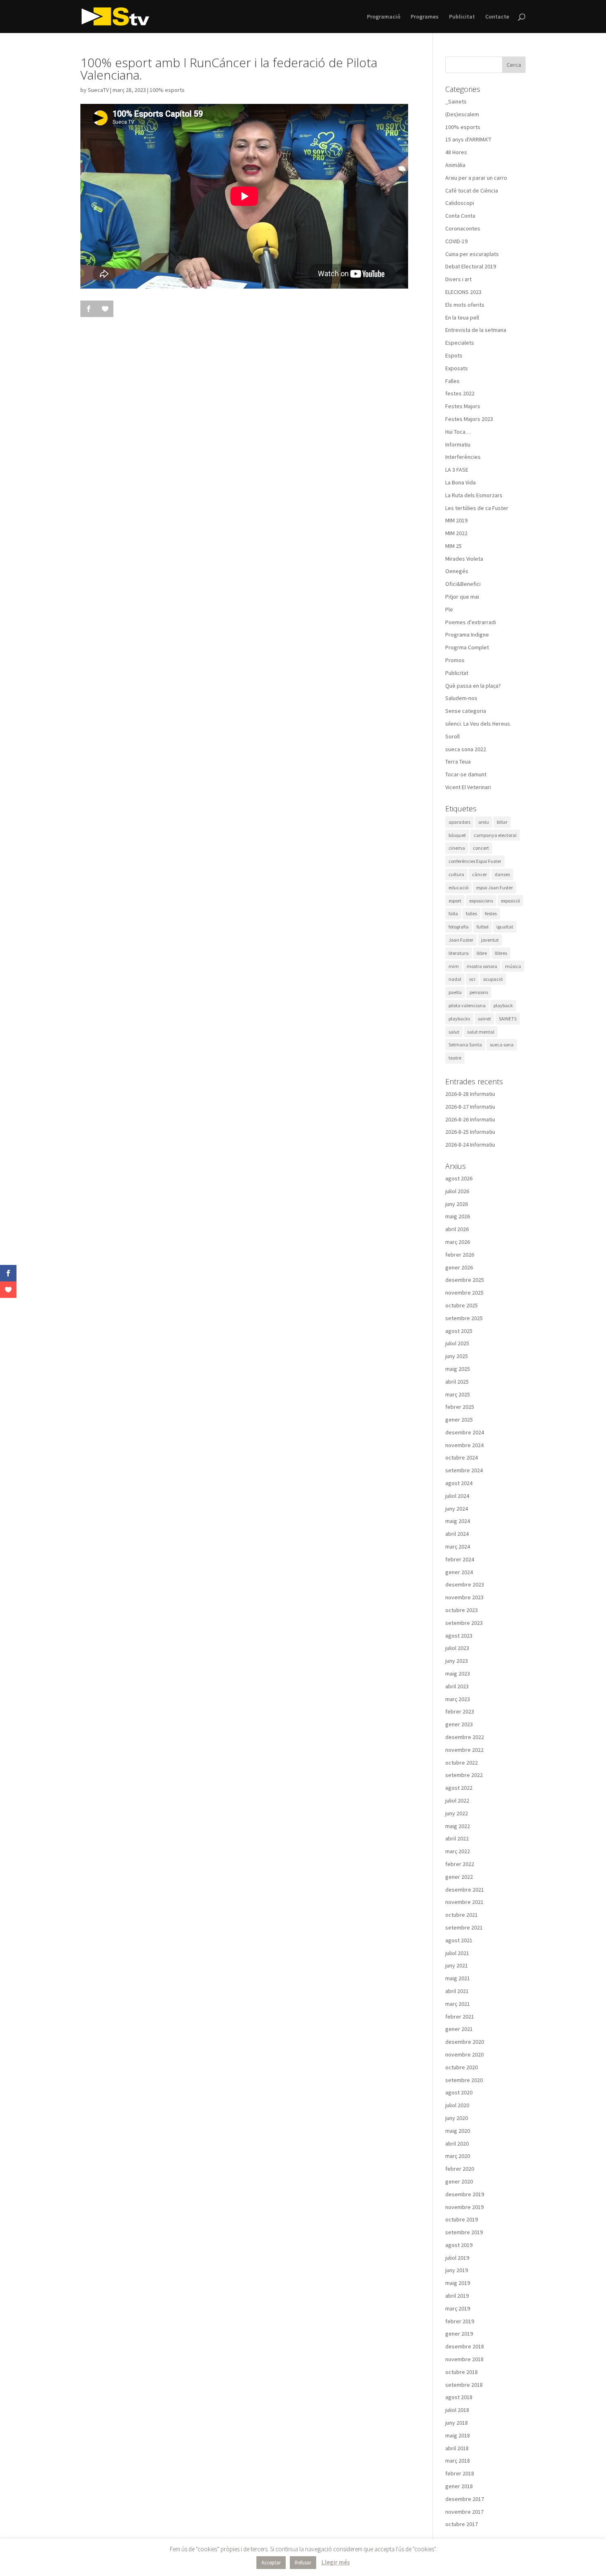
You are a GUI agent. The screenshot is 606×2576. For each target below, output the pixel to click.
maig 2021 (458, 1978)
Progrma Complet (467, 647)
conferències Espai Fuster (475, 861)
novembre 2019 (464, 2207)
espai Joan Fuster (494, 887)
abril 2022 (457, 1838)
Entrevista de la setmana (476, 330)
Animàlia (455, 165)
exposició (510, 901)
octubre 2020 (462, 2067)
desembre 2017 (465, 2499)
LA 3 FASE (457, 470)
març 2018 (458, 2461)
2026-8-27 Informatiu (470, 1107)
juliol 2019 (457, 2258)
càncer (479, 874)
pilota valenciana (467, 1005)
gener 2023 (459, 1724)
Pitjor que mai (462, 597)
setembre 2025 (464, 1318)
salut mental (481, 1032)
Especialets (460, 343)
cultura (456, 874)
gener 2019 (459, 2334)
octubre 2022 (462, 1763)
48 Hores (456, 152)
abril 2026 (457, 1229)
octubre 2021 (462, 1915)
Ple (449, 609)
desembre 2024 (465, 1432)
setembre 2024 (464, 1470)
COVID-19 (456, 241)
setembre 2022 (464, 1775)
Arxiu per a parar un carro (476, 178)
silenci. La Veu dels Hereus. (478, 724)
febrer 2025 (460, 1407)
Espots (454, 355)
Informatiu (458, 444)
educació (458, 887)
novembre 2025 (464, 1293)
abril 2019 (457, 2296)
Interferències (463, 457)
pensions (479, 992)
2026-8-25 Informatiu (470, 1132)
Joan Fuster (461, 940)
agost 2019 (459, 2245)
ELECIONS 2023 (463, 292)
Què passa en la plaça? (473, 686)
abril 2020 (457, 2144)
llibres (501, 953)
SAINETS (508, 1019)
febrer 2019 (460, 2321)
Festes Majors (463, 406)
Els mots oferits (465, 305)
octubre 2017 (462, 2524)
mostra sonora (482, 966)
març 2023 (458, 1699)
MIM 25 (453, 546)
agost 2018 (459, 2397)
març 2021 (458, 2004)
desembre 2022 (465, 1737)
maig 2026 (458, 1216)
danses (502, 874)
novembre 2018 (464, 2359)
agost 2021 (459, 1940)
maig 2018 (458, 2435)
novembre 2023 (464, 1597)
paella (455, 992)
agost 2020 (459, 2092)
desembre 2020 (465, 2042)
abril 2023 (457, 1686)
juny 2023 (457, 1661)
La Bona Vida (460, 482)
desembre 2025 (465, 1280)
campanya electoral (495, 835)
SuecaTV (98, 90)
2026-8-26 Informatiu (470, 1119)
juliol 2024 (457, 1496)
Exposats (457, 368)
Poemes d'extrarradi (471, 622)
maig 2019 (458, 2283)
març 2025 (458, 1394)
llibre (482, 953)
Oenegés (457, 571)
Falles (452, 381)
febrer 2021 (460, 2017)
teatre (455, 1058)
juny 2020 (457, 2118)
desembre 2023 (465, 1584)
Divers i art (458, 279)
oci (472, 979)
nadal (455, 979)
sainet (484, 1019)
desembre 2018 (465, 2346)
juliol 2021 (457, 1953)
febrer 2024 (460, 1559)
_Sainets (456, 101)
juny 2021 (457, 1965)
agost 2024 (459, 1483)
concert (481, 848)
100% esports (167, 90)
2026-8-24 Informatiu (470, 1145)
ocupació (493, 979)
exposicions (481, 901)
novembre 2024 (464, 1445)
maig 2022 (458, 1826)
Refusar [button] (303, 2563)
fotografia (459, 927)
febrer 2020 (460, 2169)
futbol (483, 927)
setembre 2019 (464, 2232)
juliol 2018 (457, 2410)
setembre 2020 (464, 2080)
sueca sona (502, 1045)
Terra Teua (458, 762)
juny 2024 (457, 1509)
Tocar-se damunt (466, 774)
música (513, 966)
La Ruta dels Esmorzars (474, 495)
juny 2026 (457, 1204)
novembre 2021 (464, 1902)
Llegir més (336, 2562)
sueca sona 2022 (466, 749)
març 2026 (458, 1242)
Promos (455, 660)
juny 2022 (457, 1813)
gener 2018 (459, 2486)
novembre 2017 (464, 2512)
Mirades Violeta (464, 559)
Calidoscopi (460, 203)
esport (455, 901)
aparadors (459, 822)
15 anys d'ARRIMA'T (468, 139)
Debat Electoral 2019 (471, 266)
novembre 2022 (464, 1750)
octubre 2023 (462, 1610)
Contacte (497, 17)
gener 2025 (459, 1420)
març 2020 (458, 2156)
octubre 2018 (462, 2372)
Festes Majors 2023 (469, 419)
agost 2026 (459, 1178)
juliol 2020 (457, 2105)
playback (503, 1005)
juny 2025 (457, 1356)
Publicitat (462, 17)
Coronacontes (463, 228)
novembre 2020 (464, 2054)
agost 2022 (459, 1788)
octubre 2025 (462, 1305)
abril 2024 (457, 1534)
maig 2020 (458, 2131)
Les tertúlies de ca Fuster (477, 508)
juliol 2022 (457, 1800)
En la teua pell (462, 317)
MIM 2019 (456, 520)
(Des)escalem (462, 114)
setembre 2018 (464, 2385)
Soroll (452, 736)
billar (502, 822)
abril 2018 (457, 2448)
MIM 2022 (456, 533)
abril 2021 (457, 1991)
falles (471, 913)
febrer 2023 (460, 1711)
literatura (459, 953)
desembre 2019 (465, 2194)
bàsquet (457, 835)
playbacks (459, 1019)
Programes (425, 17)
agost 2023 (459, 1636)
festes (491, 913)
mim (454, 966)
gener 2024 (459, 1572)
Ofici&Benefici (463, 584)
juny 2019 (457, 2270)
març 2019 (458, 2308)
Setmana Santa (465, 1045)
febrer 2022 (460, 1864)
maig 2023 (458, 1673)
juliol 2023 (457, 1648)
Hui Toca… (458, 432)
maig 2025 (458, 1369)
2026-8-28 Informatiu (470, 1094)
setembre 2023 (464, 1623)
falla (453, 913)
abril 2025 (457, 1382)
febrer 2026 (460, 1255)
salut (454, 1032)
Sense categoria (466, 711)
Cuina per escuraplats (472, 254)
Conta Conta (460, 216)
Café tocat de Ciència (472, 190)
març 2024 (458, 1547)
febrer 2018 (460, 2473)
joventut (490, 940)
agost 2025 (459, 1331)
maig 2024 (458, 1521)
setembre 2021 (464, 1927)
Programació (384, 17)
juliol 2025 (457, 1343)
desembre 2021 (465, 1890)
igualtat (505, 927)
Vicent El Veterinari (468, 787)
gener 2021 (459, 2029)
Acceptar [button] (271, 2563)
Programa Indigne (467, 635)
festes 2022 (460, 393)
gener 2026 (459, 1267)
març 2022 (458, 1851)
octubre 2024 (462, 1457)
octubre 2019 (462, 2219)
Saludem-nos (461, 698)
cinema (457, 848)
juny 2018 (457, 2423)
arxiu (484, 822)
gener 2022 (459, 1877)
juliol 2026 (457, 1191)
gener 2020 (459, 2181)
